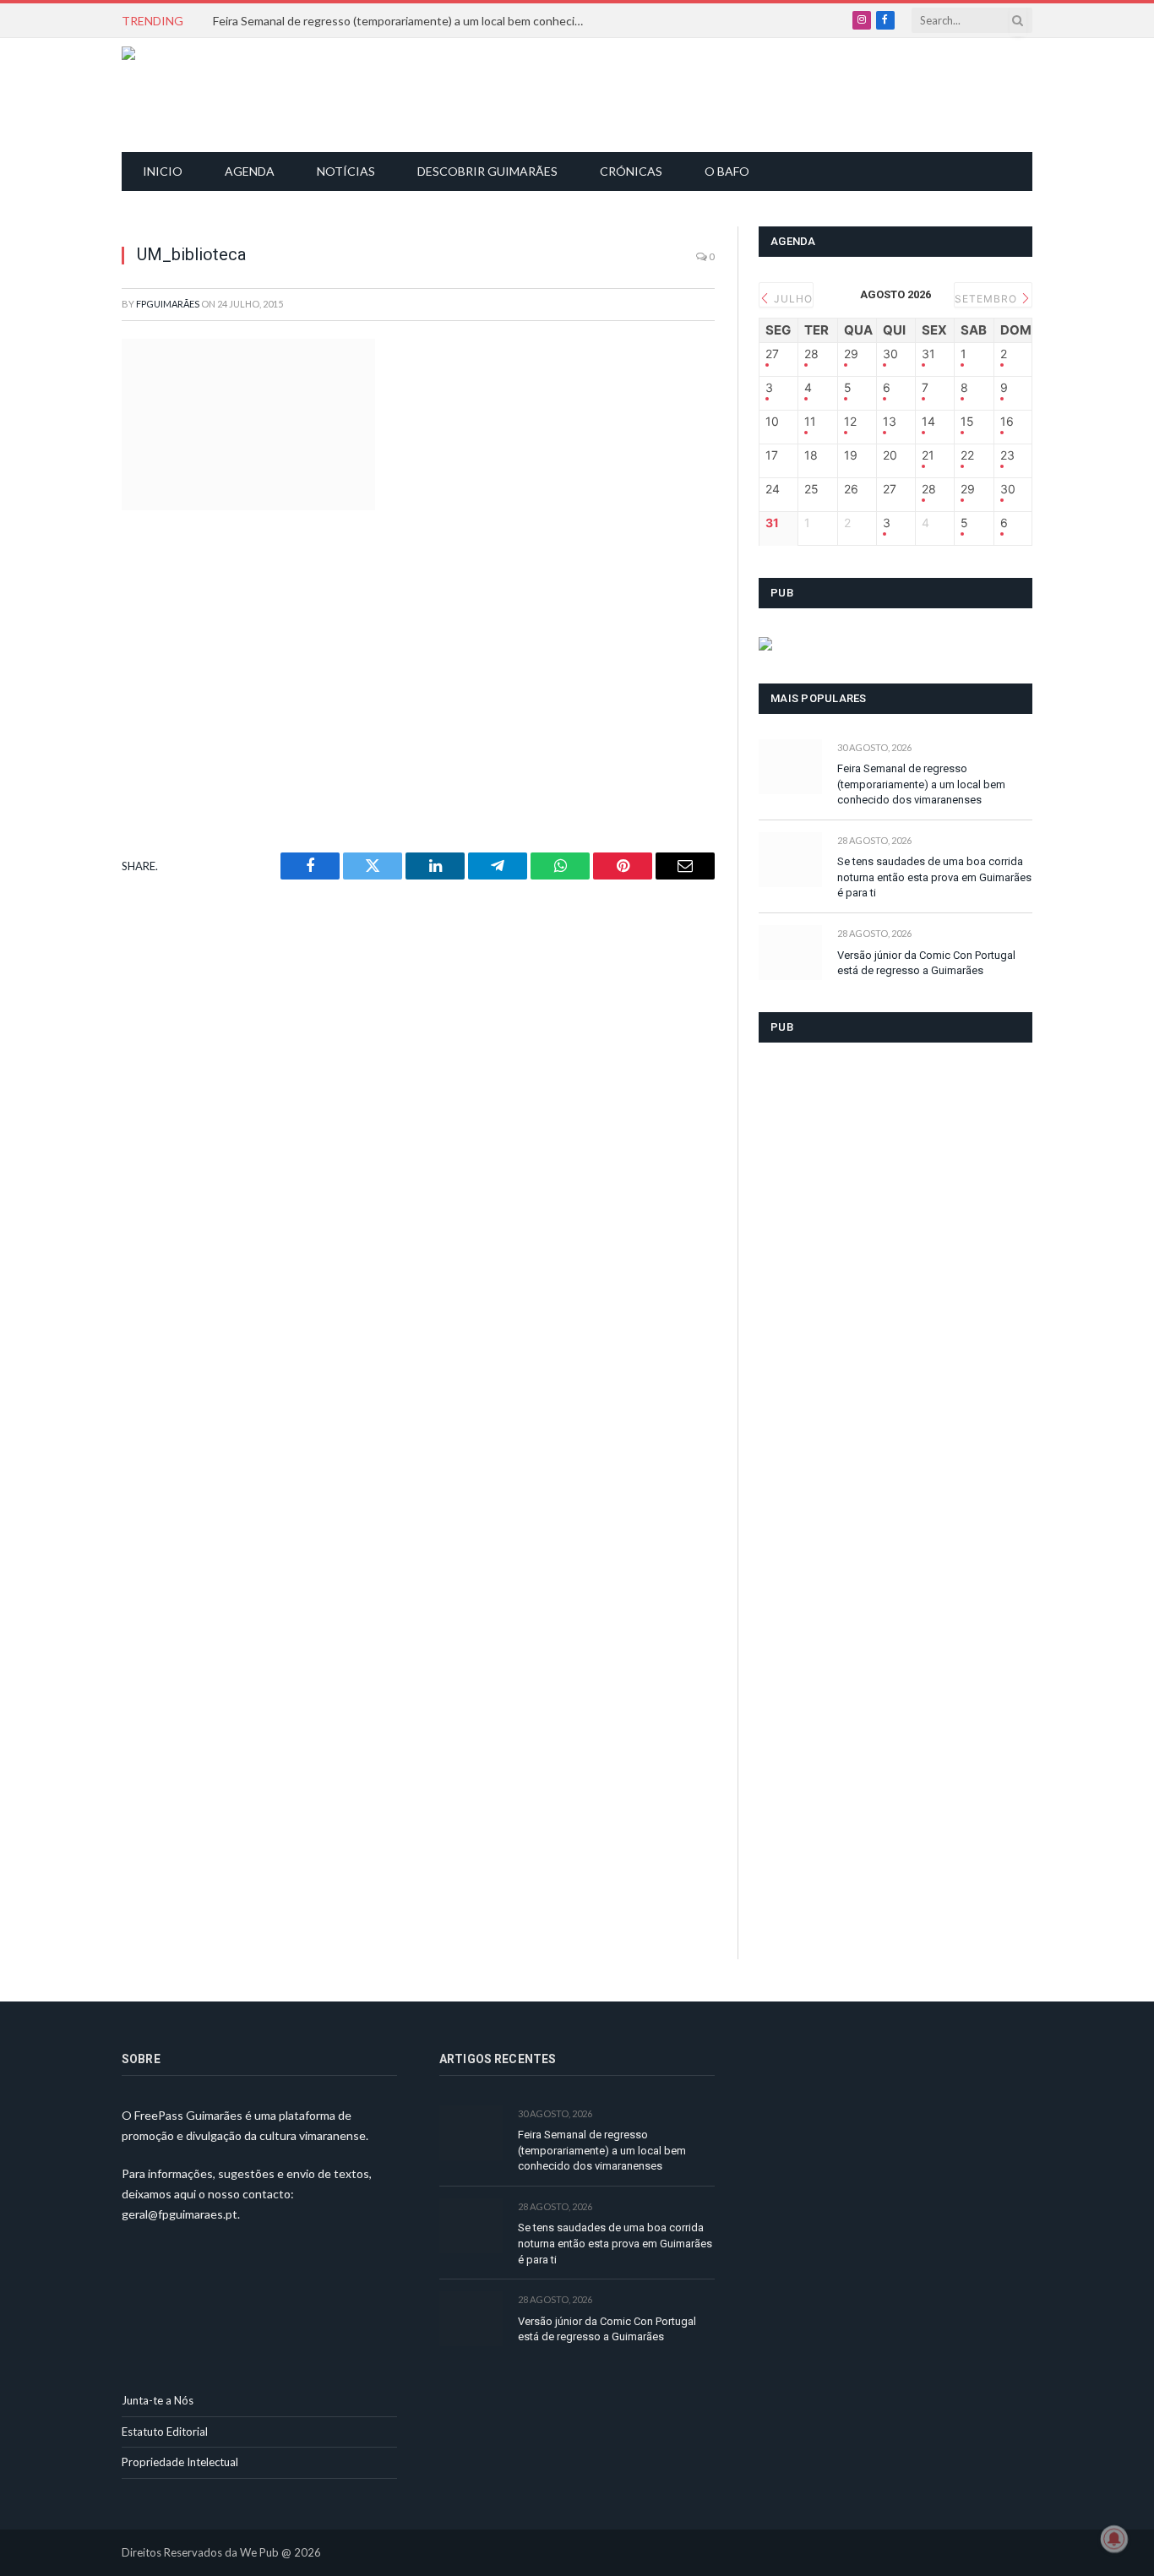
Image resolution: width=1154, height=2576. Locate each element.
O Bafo (727, 171)
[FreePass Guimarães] (203, 95)
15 (967, 422)
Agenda (250, 171)
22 (967, 455)
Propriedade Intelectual (180, 2462)
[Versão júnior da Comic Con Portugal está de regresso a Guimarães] (790, 953)
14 (928, 422)
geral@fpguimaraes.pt (180, 2214)
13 (890, 422)
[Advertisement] (586, 93)
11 (810, 422)
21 (928, 455)
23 (1007, 455)
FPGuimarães (168, 304)
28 (811, 354)
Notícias (346, 171)
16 (1007, 422)
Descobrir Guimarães (487, 171)
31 (928, 354)
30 (890, 354)
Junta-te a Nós (158, 2400)
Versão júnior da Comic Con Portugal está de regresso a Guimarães (926, 963)
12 (850, 422)
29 (851, 354)
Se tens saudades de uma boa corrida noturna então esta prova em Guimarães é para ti (934, 877)
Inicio (163, 171)
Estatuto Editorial (165, 2432)
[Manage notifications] (1114, 2539)
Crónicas (631, 171)
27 (772, 354)
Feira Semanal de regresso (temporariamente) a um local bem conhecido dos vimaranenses (403, 21)
